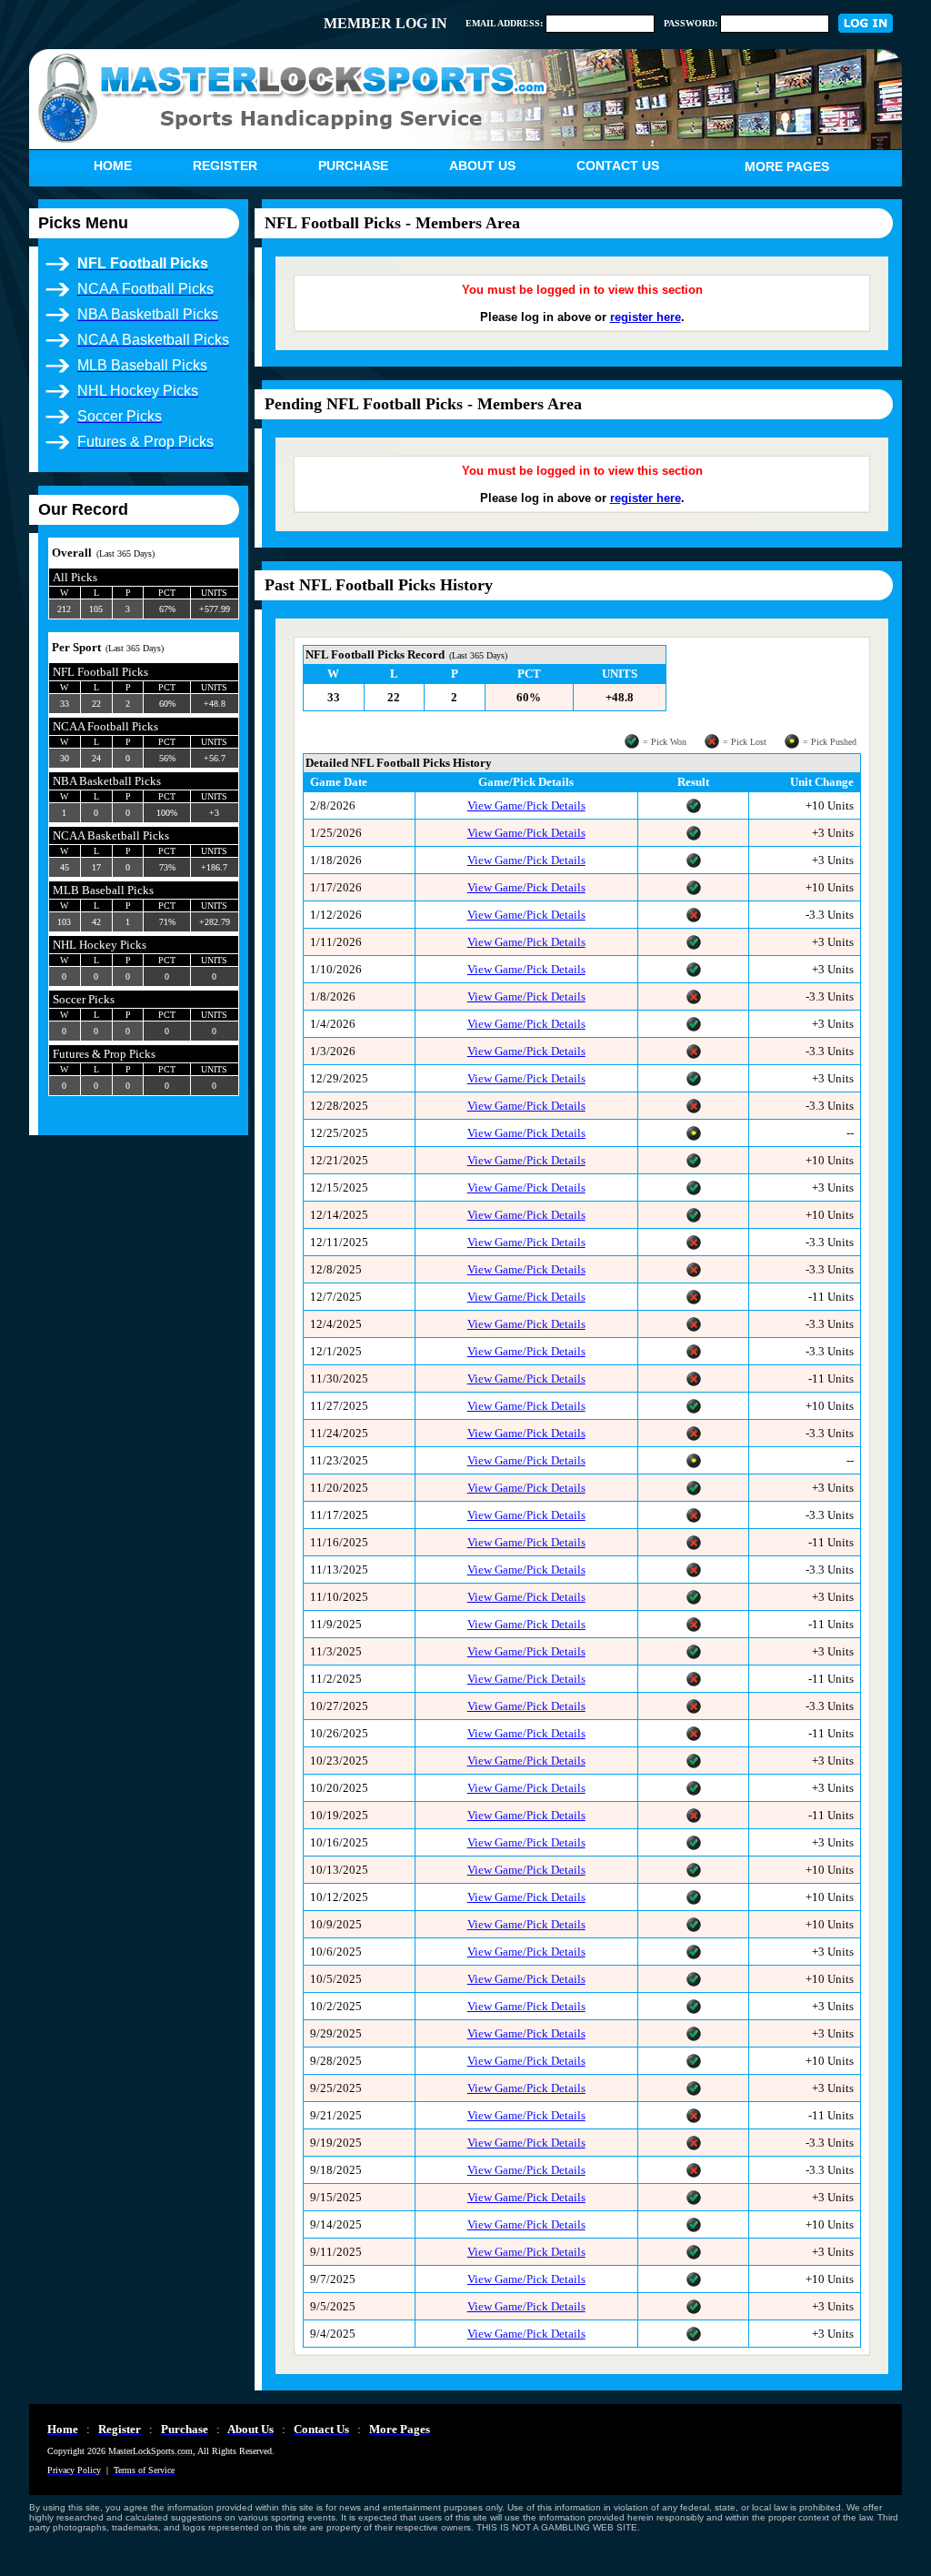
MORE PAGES (787, 166)
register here (646, 317)
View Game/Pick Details (526, 805)
